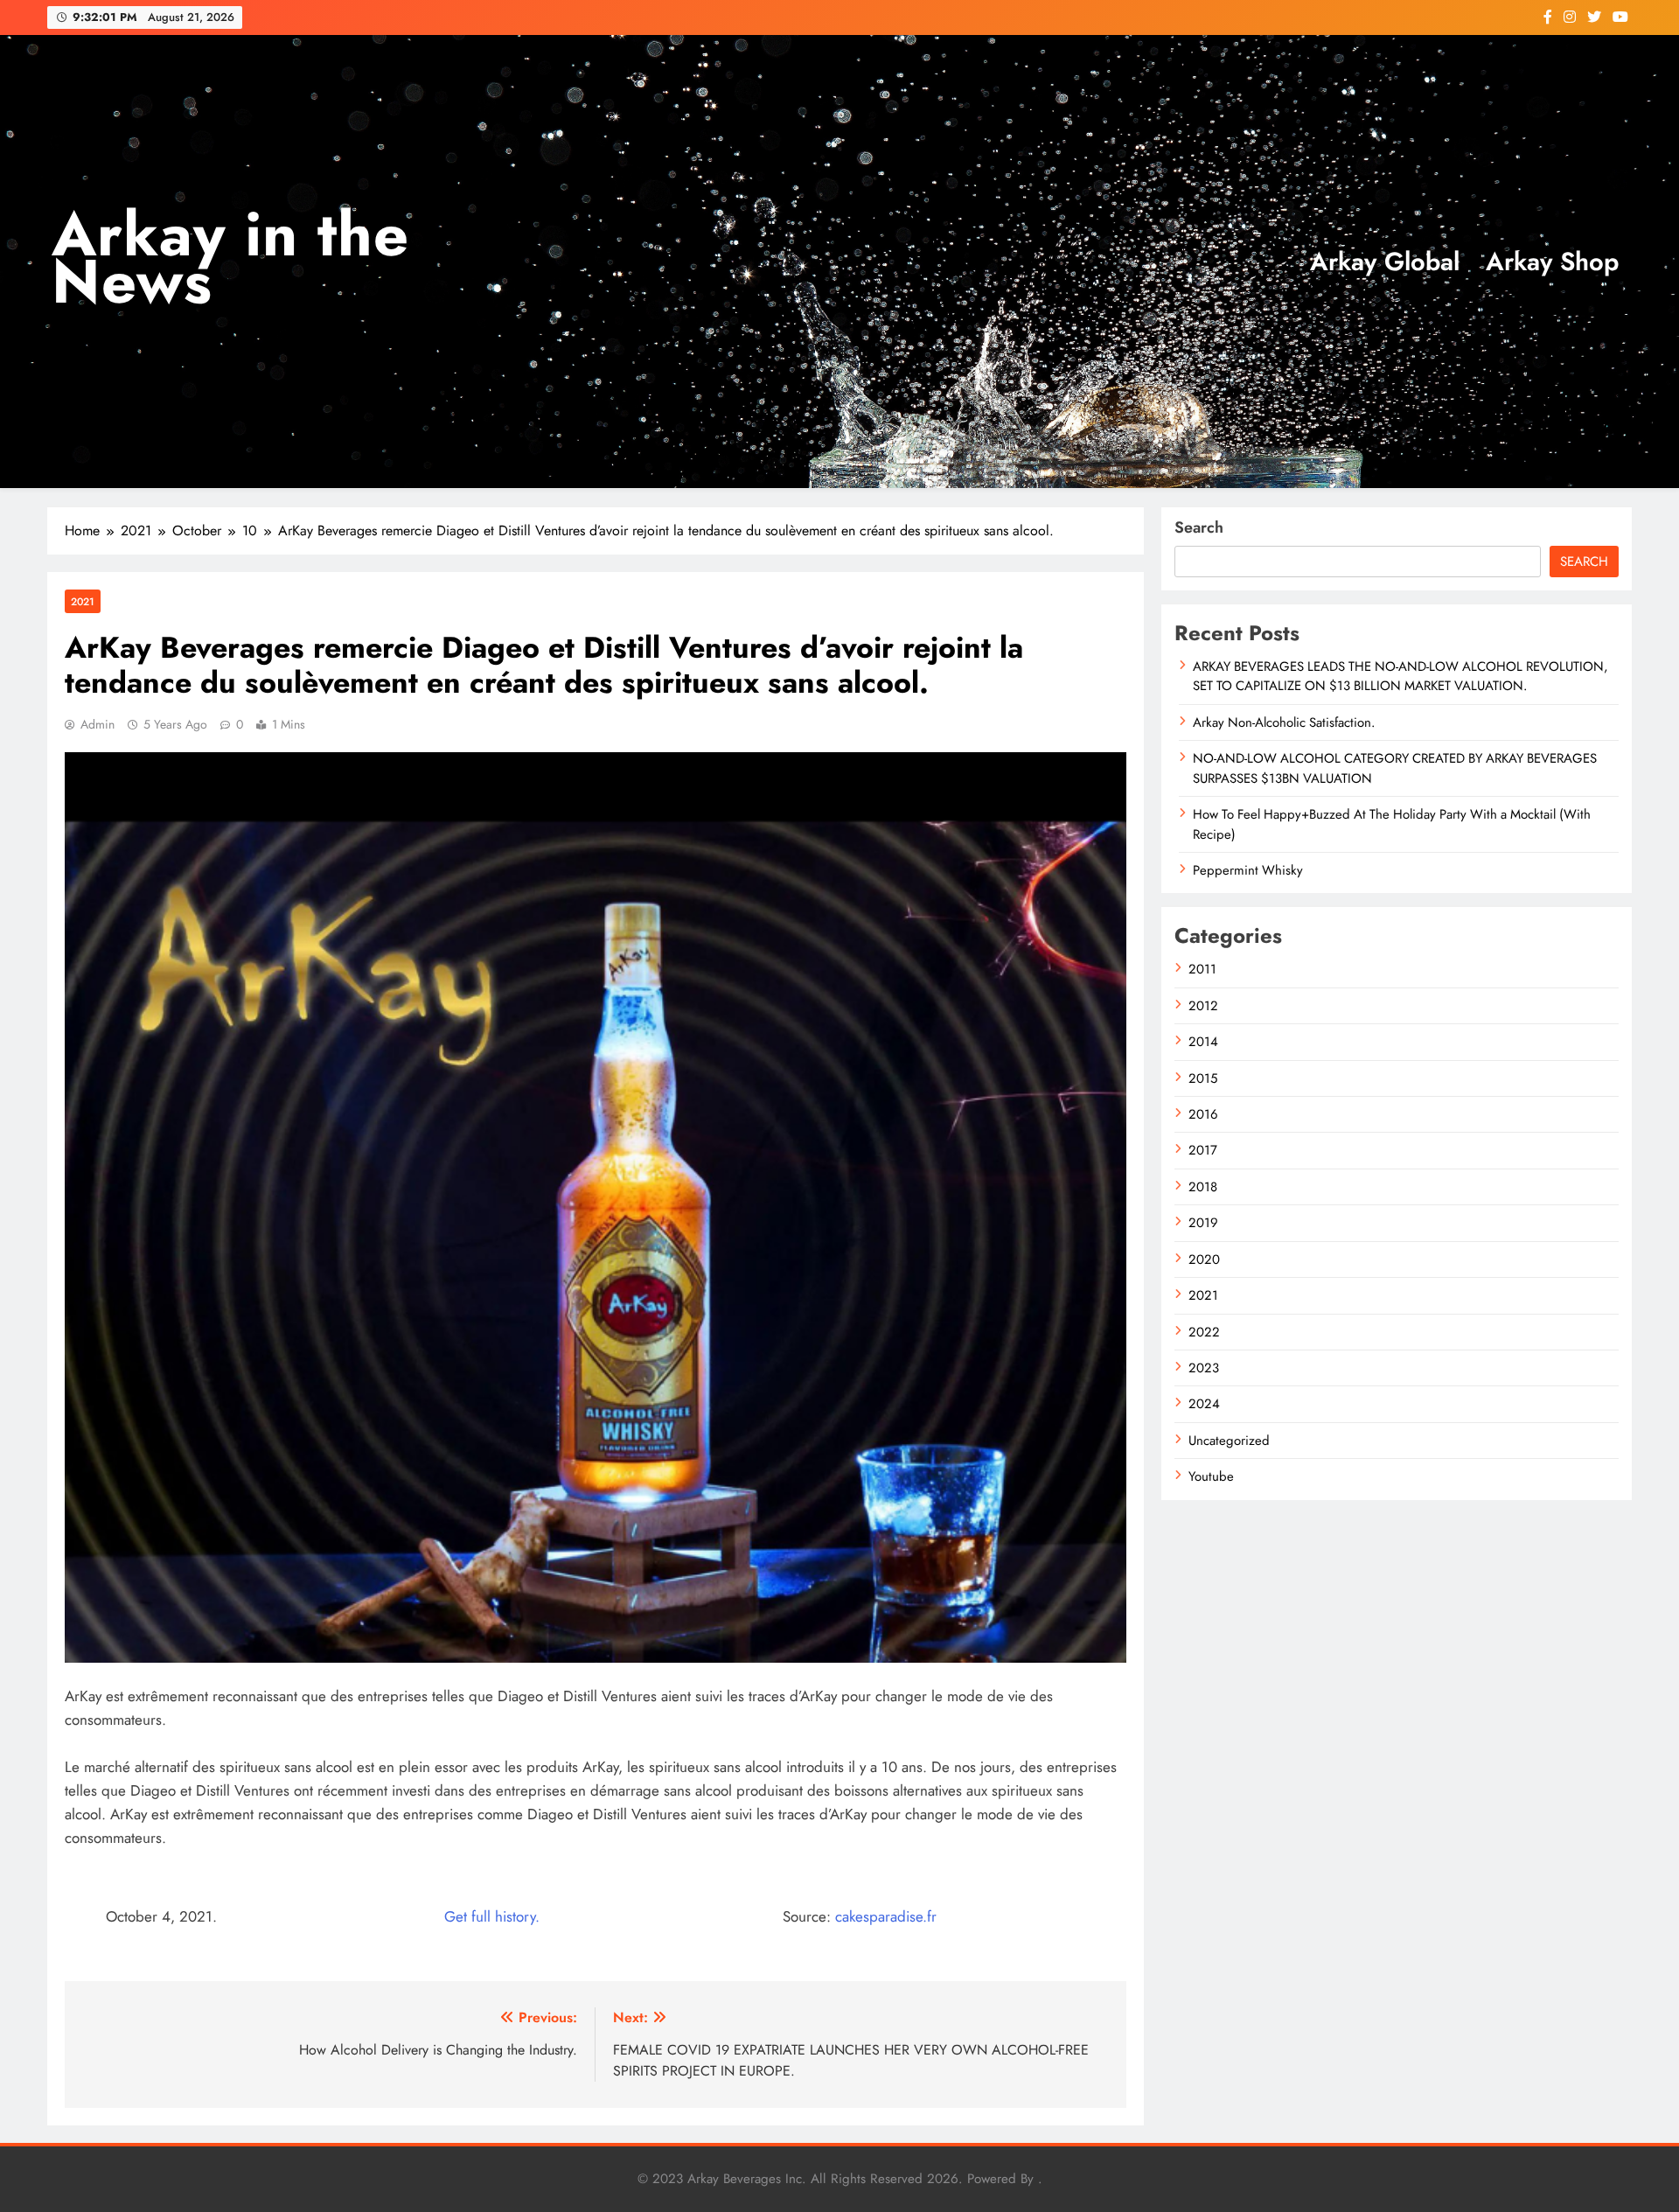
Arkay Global (1385, 262)
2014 (1203, 1042)
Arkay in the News (230, 258)
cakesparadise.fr (886, 1916)
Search (1199, 527)
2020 (1204, 1260)
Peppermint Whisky (1248, 870)
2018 (1203, 1187)
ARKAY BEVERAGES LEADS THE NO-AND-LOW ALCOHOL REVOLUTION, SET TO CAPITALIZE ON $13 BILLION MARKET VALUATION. (1400, 676)
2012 (1203, 1006)
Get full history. (492, 1916)
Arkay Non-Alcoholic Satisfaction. (1284, 722)
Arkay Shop (1552, 262)
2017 (1203, 1150)
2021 (83, 601)
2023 (1204, 1368)
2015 (1203, 1078)
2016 (1203, 1114)
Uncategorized (1229, 1441)
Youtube (1211, 1476)
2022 (1204, 1332)
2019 (1203, 1223)
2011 (1202, 969)
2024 (1204, 1404)
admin (98, 724)
